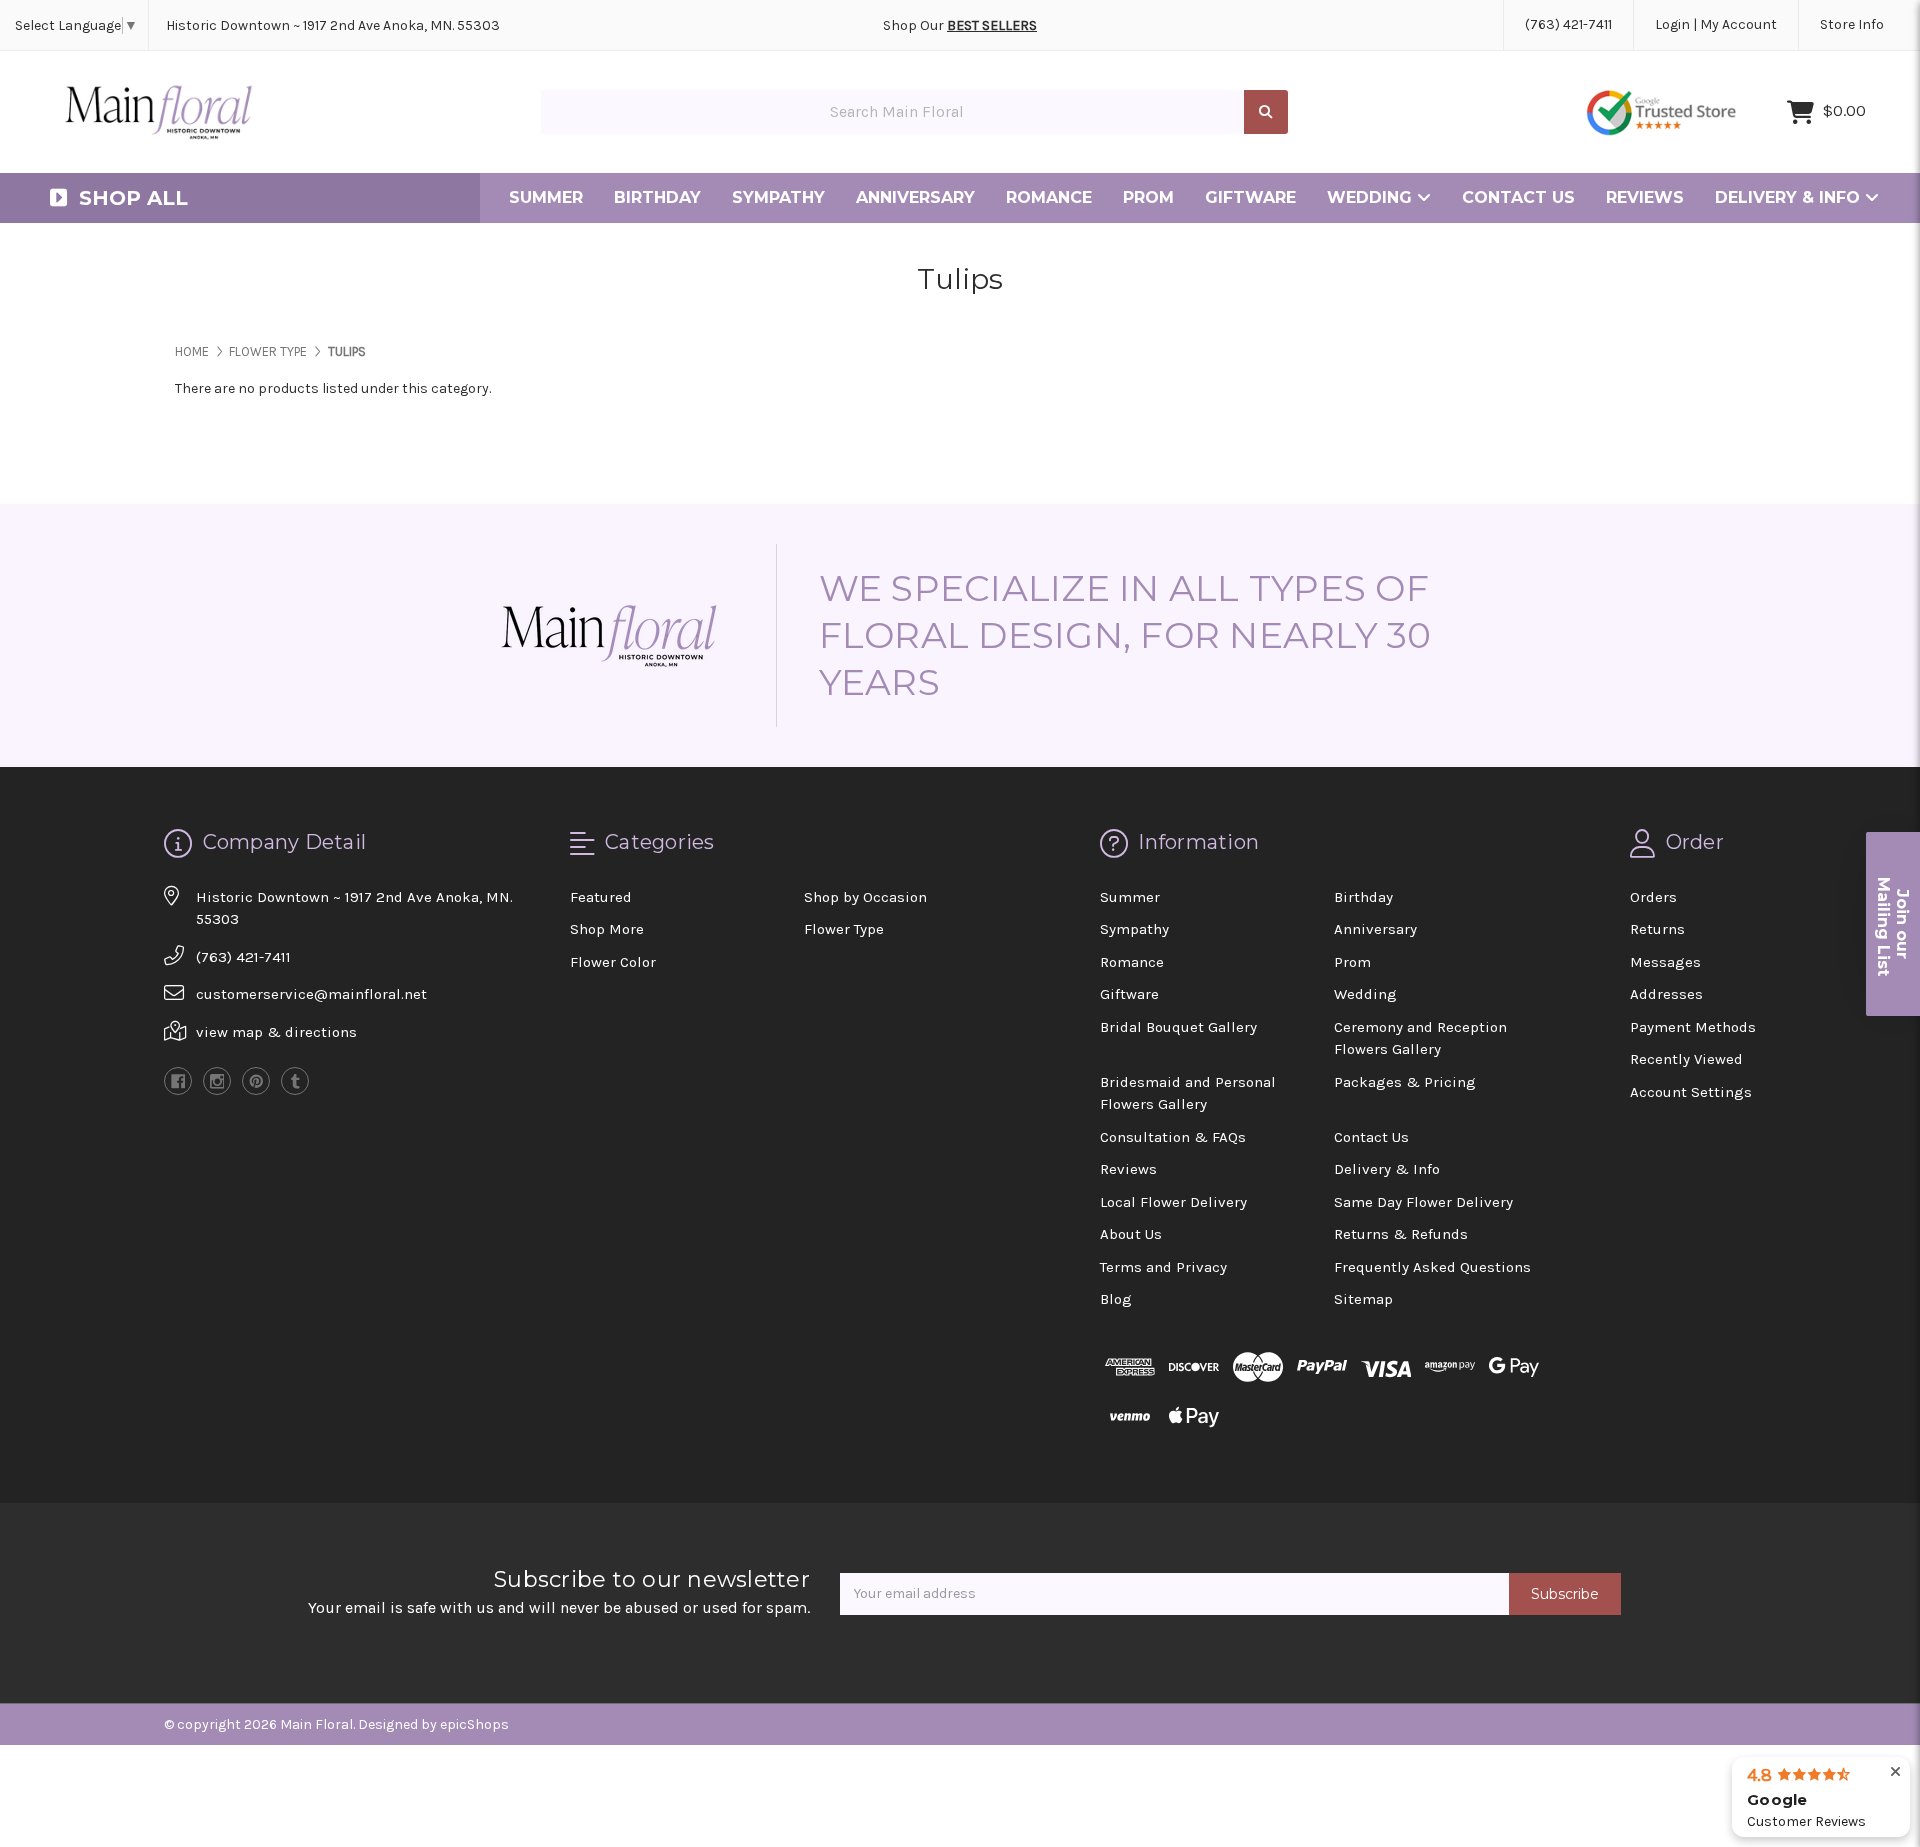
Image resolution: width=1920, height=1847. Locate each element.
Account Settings (1691, 1092)
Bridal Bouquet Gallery (1178, 1027)
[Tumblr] (295, 1081)
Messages (1665, 962)
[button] (1893, 924)
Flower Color (613, 962)
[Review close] (1895, 1772)
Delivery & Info (1790, 197)
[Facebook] (178, 1081)
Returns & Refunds (1401, 1234)
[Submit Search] (1266, 112)
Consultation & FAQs (1173, 1137)
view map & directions (276, 1032)
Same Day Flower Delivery (1423, 1202)
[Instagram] (217, 1081)
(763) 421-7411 (1568, 24)
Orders (1653, 897)
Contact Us (1518, 197)
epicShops (474, 1724)
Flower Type (844, 929)
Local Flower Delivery (1173, 1202)
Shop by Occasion (865, 897)
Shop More (607, 929)
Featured (601, 897)
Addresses (1666, 994)
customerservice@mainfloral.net (311, 994)
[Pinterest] (256, 1081)
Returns (1657, 929)
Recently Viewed (1686, 1059)
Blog (1116, 1299)
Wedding (1372, 197)
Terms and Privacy (1163, 1267)
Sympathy (778, 197)
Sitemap (1363, 1299)
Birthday (657, 197)
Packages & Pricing (1405, 1082)
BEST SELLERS (992, 25)
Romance (1049, 197)
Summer (546, 197)
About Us (1131, 1234)
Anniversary (915, 197)
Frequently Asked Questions (1432, 1267)
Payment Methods (1693, 1027)
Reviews (1645, 197)
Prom (1148, 197)
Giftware (1250, 197)
